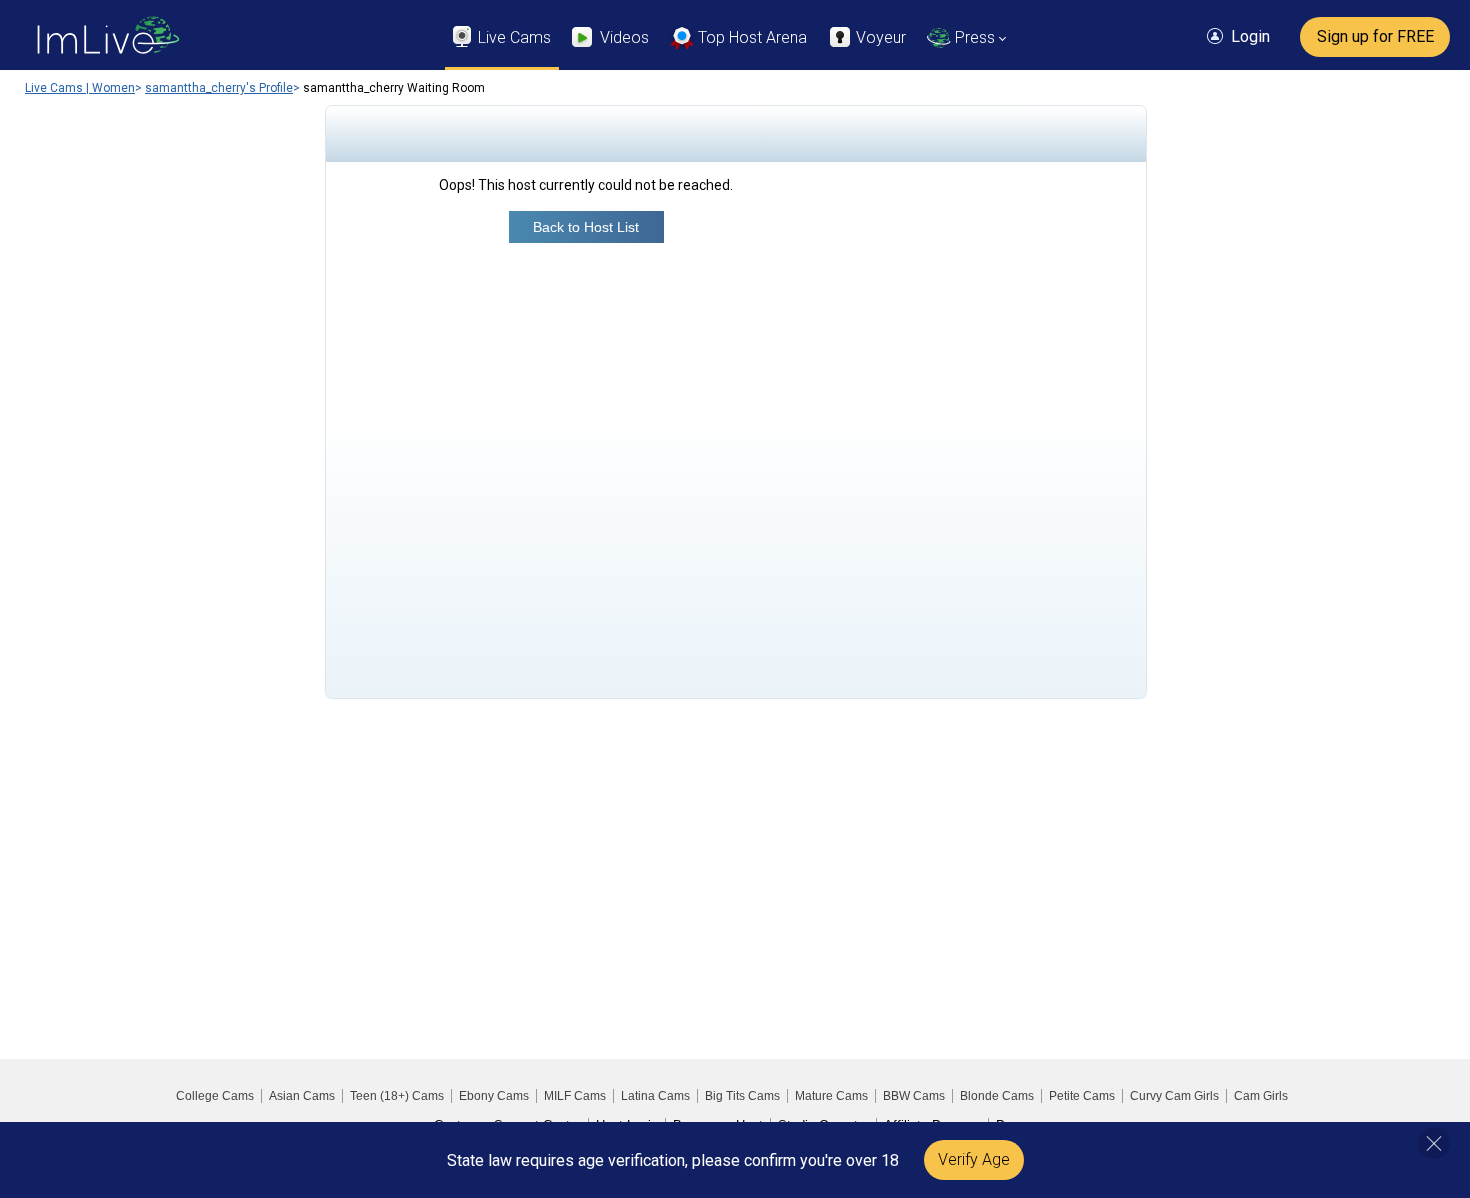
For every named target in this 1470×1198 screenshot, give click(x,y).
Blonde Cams (997, 1096)
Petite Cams (1082, 1096)
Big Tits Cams (742, 1096)
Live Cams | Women (80, 88)
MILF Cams (575, 1096)
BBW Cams (914, 1096)
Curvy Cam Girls (1174, 1096)
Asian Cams (302, 1096)
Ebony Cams (494, 1096)
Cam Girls (1261, 1096)
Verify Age (974, 1159)
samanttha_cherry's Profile (219, 88)
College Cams (215, 1096)
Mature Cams (831, 1096)
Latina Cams (655, 1096)
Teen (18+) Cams (397, 1096)
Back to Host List (586, 227)
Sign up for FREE (1375, 36)
